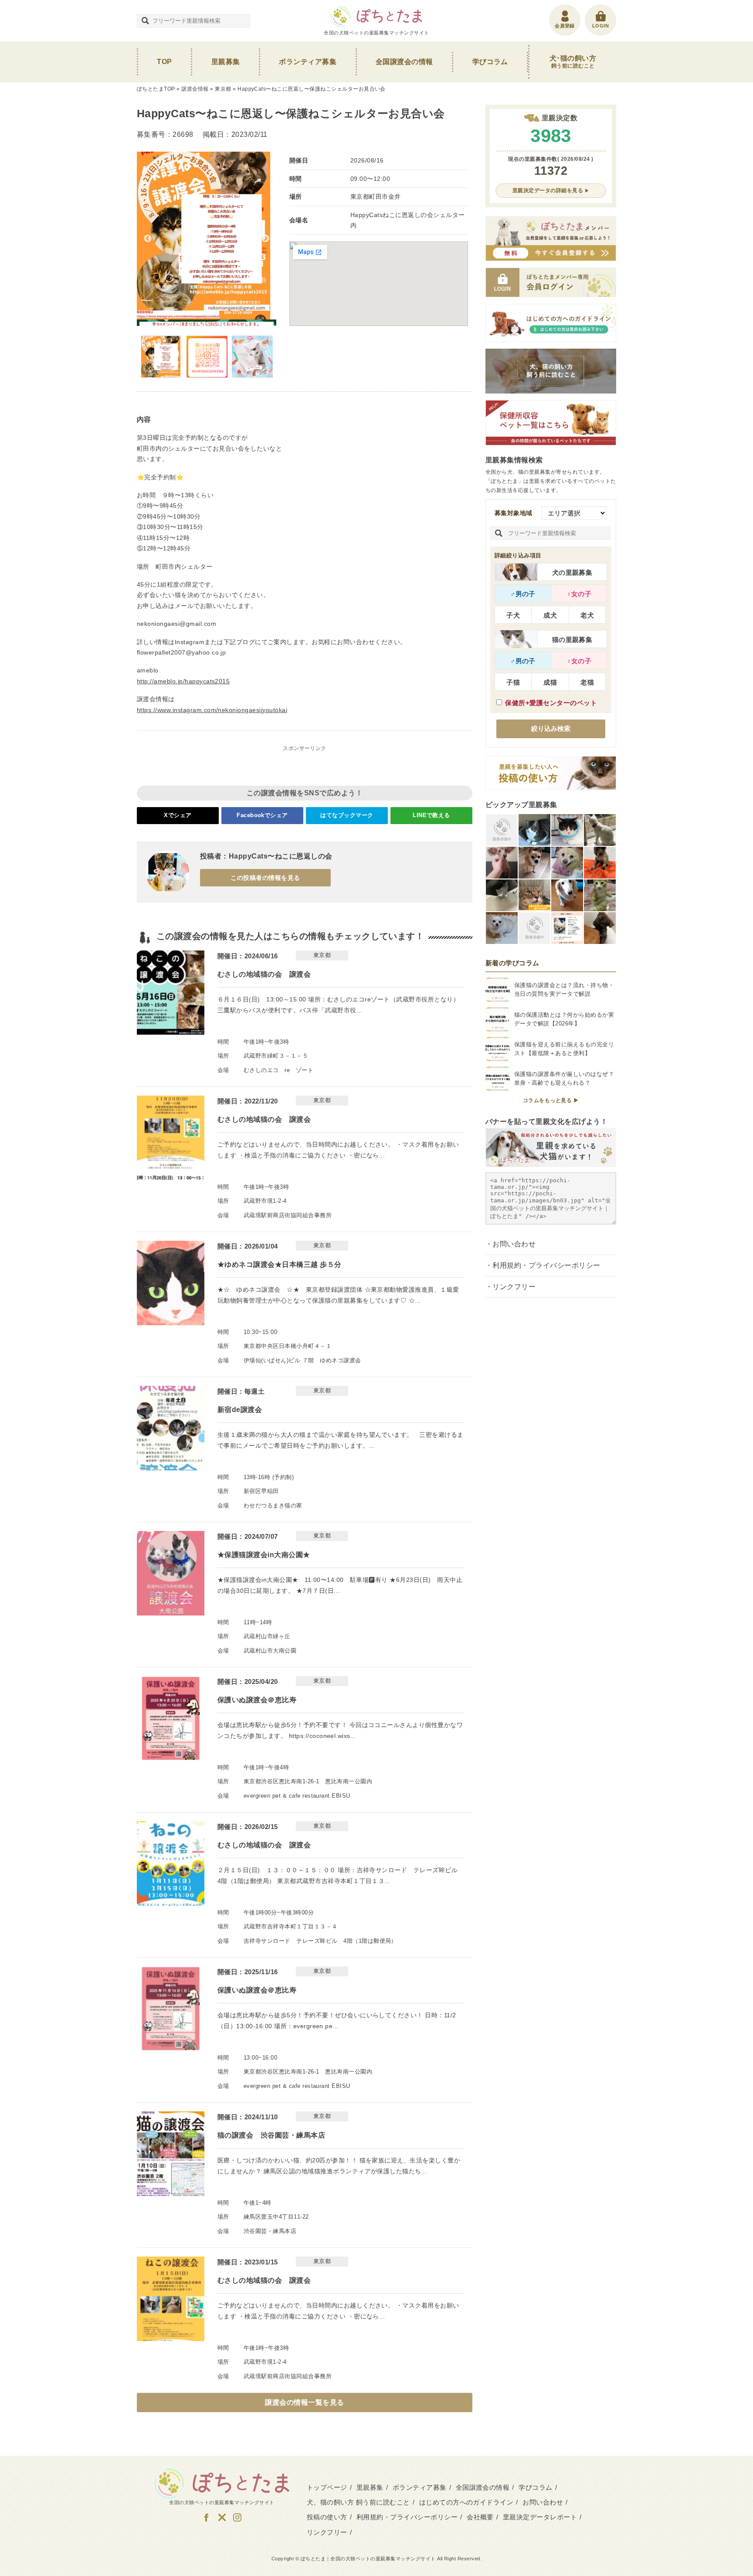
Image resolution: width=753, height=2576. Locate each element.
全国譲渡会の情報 (404, 62)
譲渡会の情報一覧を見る (304, 2402)
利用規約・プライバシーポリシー (546, 1265)
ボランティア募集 (308, 62)
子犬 (513, 615)
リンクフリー (514, 1287)
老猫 (587, 682)
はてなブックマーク (347, 815)
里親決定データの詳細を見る (548, 190)
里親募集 (226, 62)
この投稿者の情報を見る (265, 878)
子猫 (513, 682)
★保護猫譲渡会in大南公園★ (264, 1555)
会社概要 (480, 2517)
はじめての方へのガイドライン (466, 2502)
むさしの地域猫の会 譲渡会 (264, 974)
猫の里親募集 (572, 640)
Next (265, 239)
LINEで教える (431, 815)
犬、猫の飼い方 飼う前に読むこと (358, 2502)
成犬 (550, 615)
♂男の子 (523, 594)
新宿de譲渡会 (240, 1410)
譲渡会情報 (195, 89)
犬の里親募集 (572, 572)
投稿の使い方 (327, 2517)
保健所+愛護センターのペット (551, 703)
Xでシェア (178, 815)
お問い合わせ (514, 1244)
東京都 (223, 89)
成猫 (550, 682)
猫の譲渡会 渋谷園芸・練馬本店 (271, 2135)
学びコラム (490, 62)
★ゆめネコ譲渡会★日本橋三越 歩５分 (280, 1264)
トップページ (327, 2487)
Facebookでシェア (262, 815)
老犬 (587, 615)
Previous (148, 239)
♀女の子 (579, 594)
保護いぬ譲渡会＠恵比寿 (257, 1700)
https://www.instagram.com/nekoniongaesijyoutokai (212, 710)
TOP (164, 62)
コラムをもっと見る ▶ (551, 1100)
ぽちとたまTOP (156, 89)
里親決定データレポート (540, 2517)
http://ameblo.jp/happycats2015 (183, 681)
